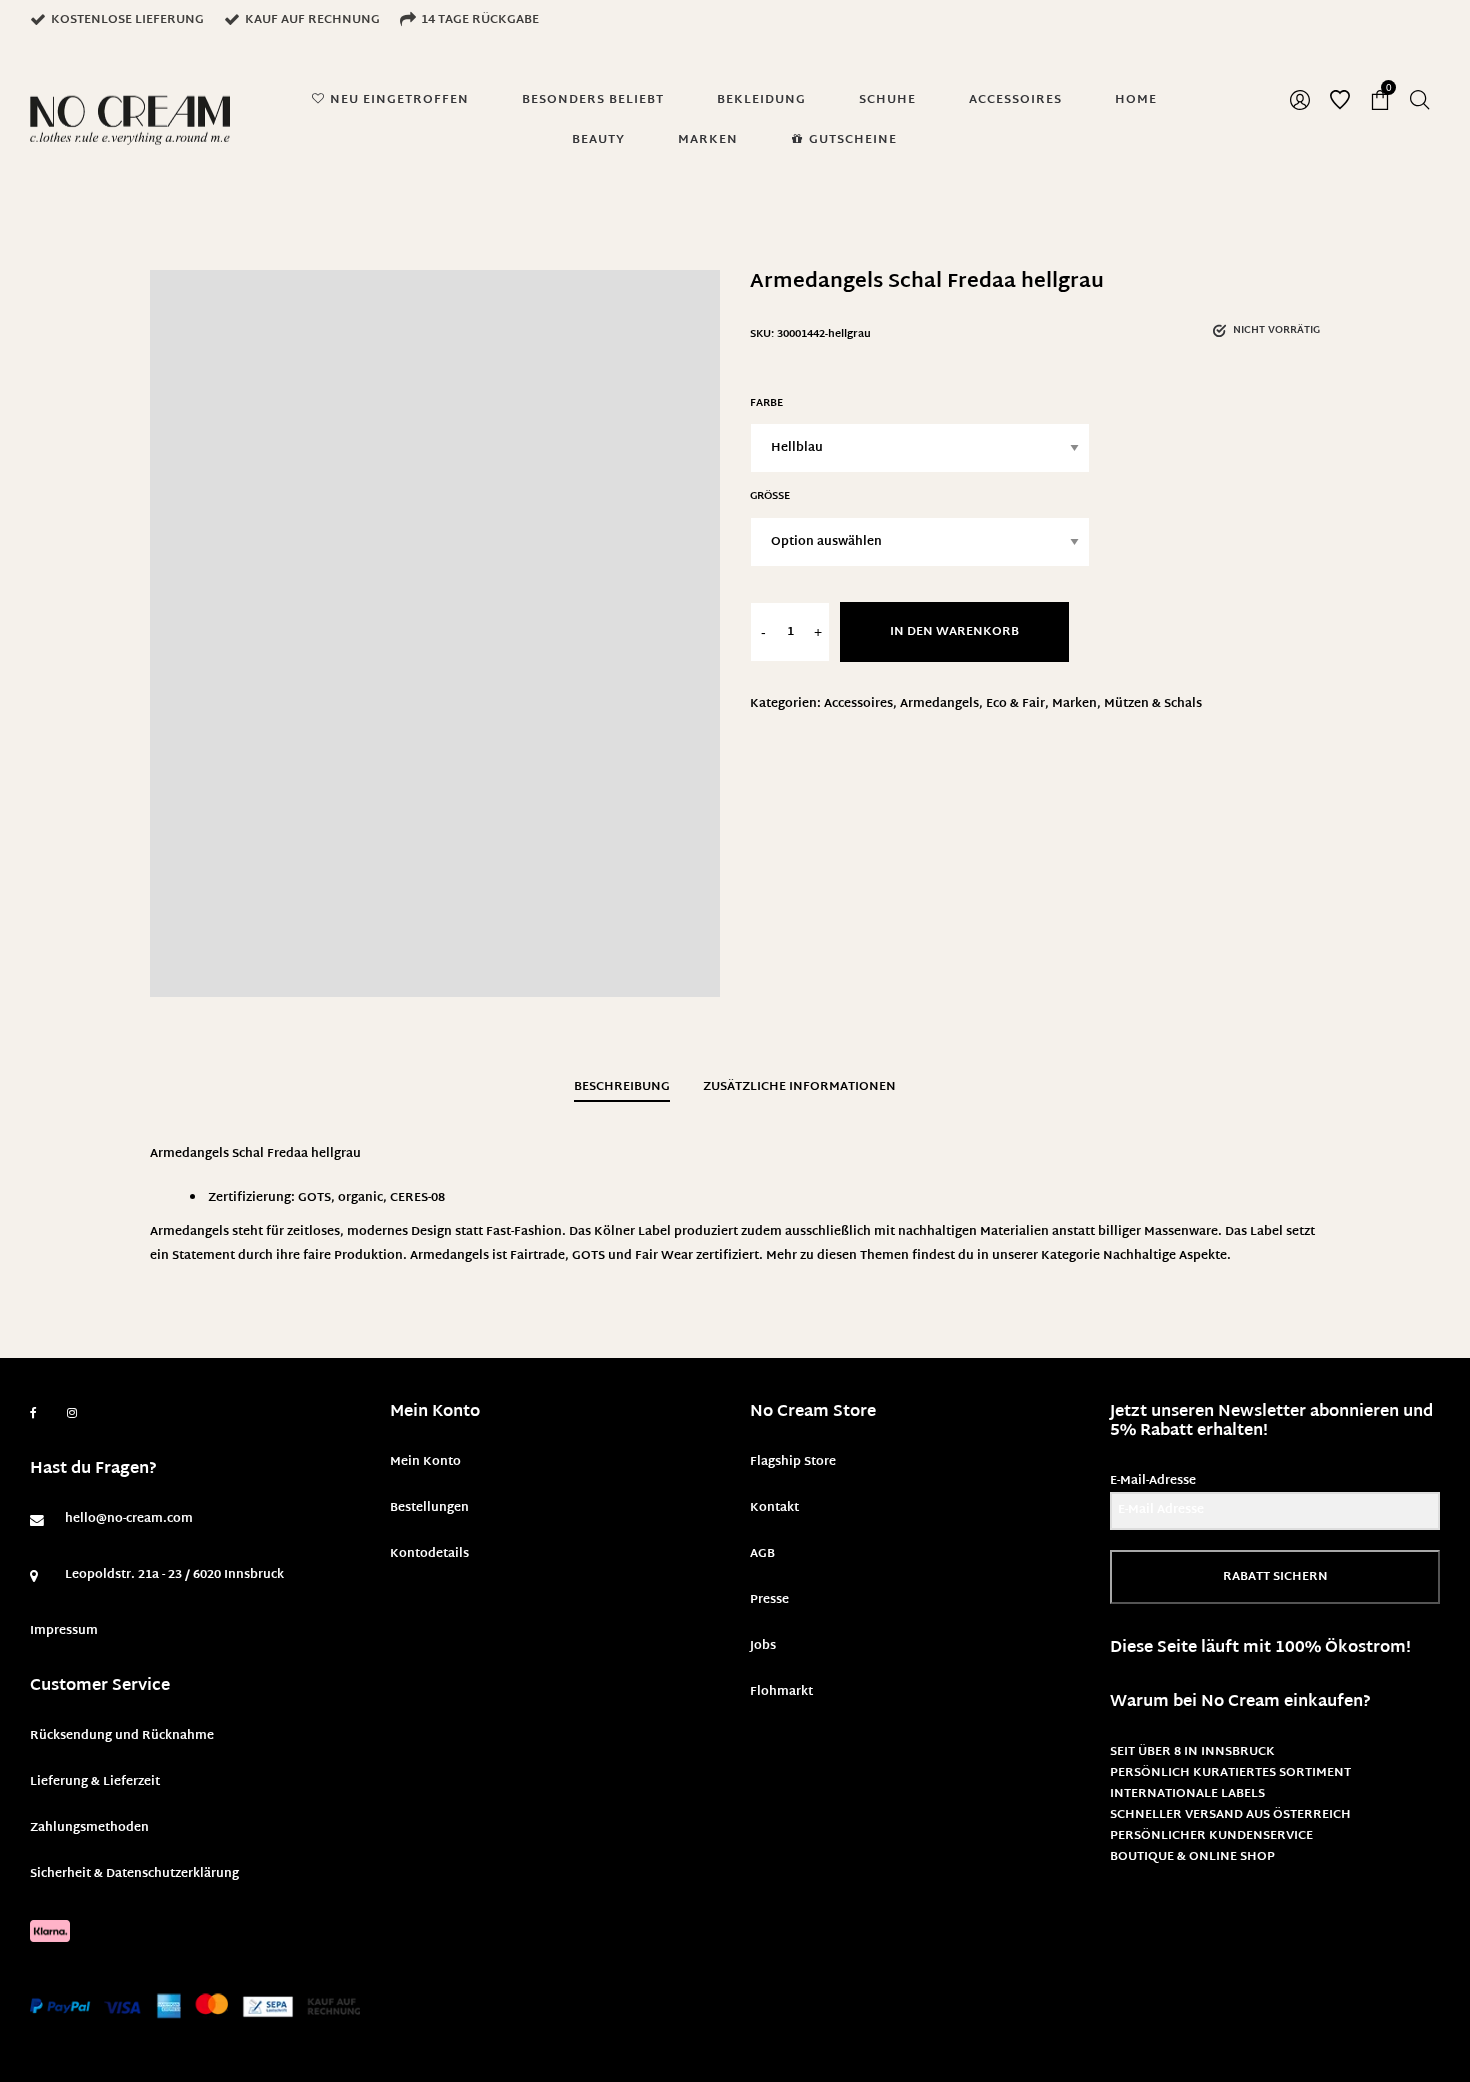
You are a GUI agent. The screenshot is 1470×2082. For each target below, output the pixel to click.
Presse (769, 1600)
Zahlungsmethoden (89, 1828)
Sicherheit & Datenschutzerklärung (134, 1874)
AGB (762, 1554)
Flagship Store (793, 1462)
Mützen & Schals (1153, 704)
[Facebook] (33, 1413)
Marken (1074, 704)
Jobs (763, 1646)
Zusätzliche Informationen (799, 1087)
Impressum (64, 1631)
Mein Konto (425, 1462)
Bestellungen (429, 1508)
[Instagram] (72, 1414)
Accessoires (858, 704)
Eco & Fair (1015, 704)
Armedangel (446, 1256)
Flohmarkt (781, 1692)
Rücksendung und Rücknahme (122, 1736)
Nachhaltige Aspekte (1165, 1256)
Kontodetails (429, 1554)
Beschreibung (622, 1087)
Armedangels (939, 704)
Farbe (766, 403)
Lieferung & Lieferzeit (95, 1782)
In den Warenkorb (954, 632)
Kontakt (774, 1508)
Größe (770, 496)
